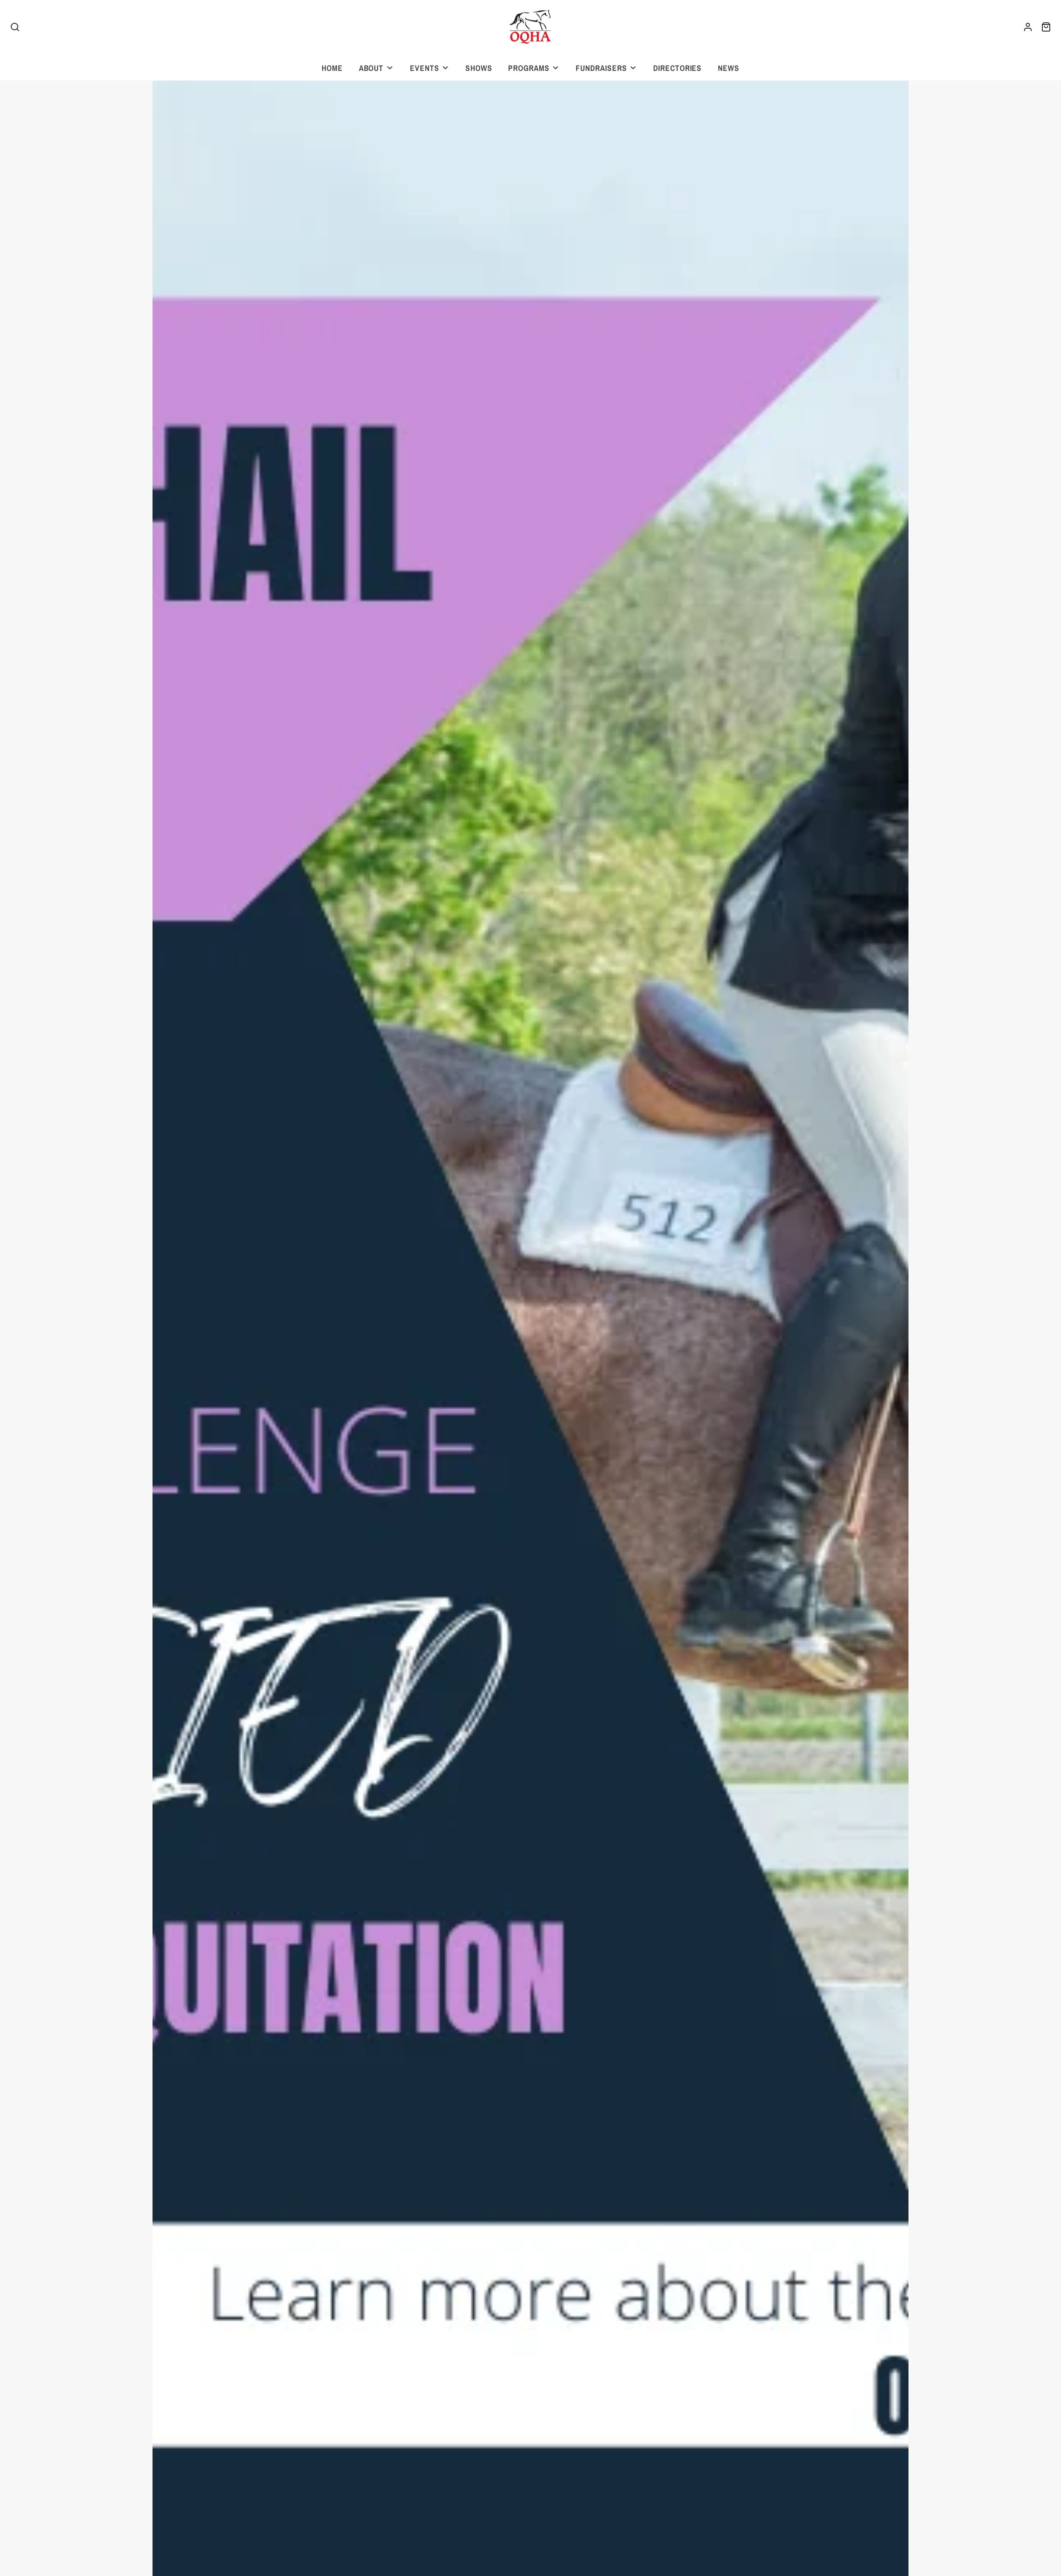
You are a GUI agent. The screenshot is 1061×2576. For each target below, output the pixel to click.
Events (425, 68)
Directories (678, 68)
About (371, 68)
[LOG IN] (1028, 27)
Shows (479, 68)
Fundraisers (601, 68)
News (729, 68)
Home (332, 68)
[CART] (1046, 27)
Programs (529, 68)
